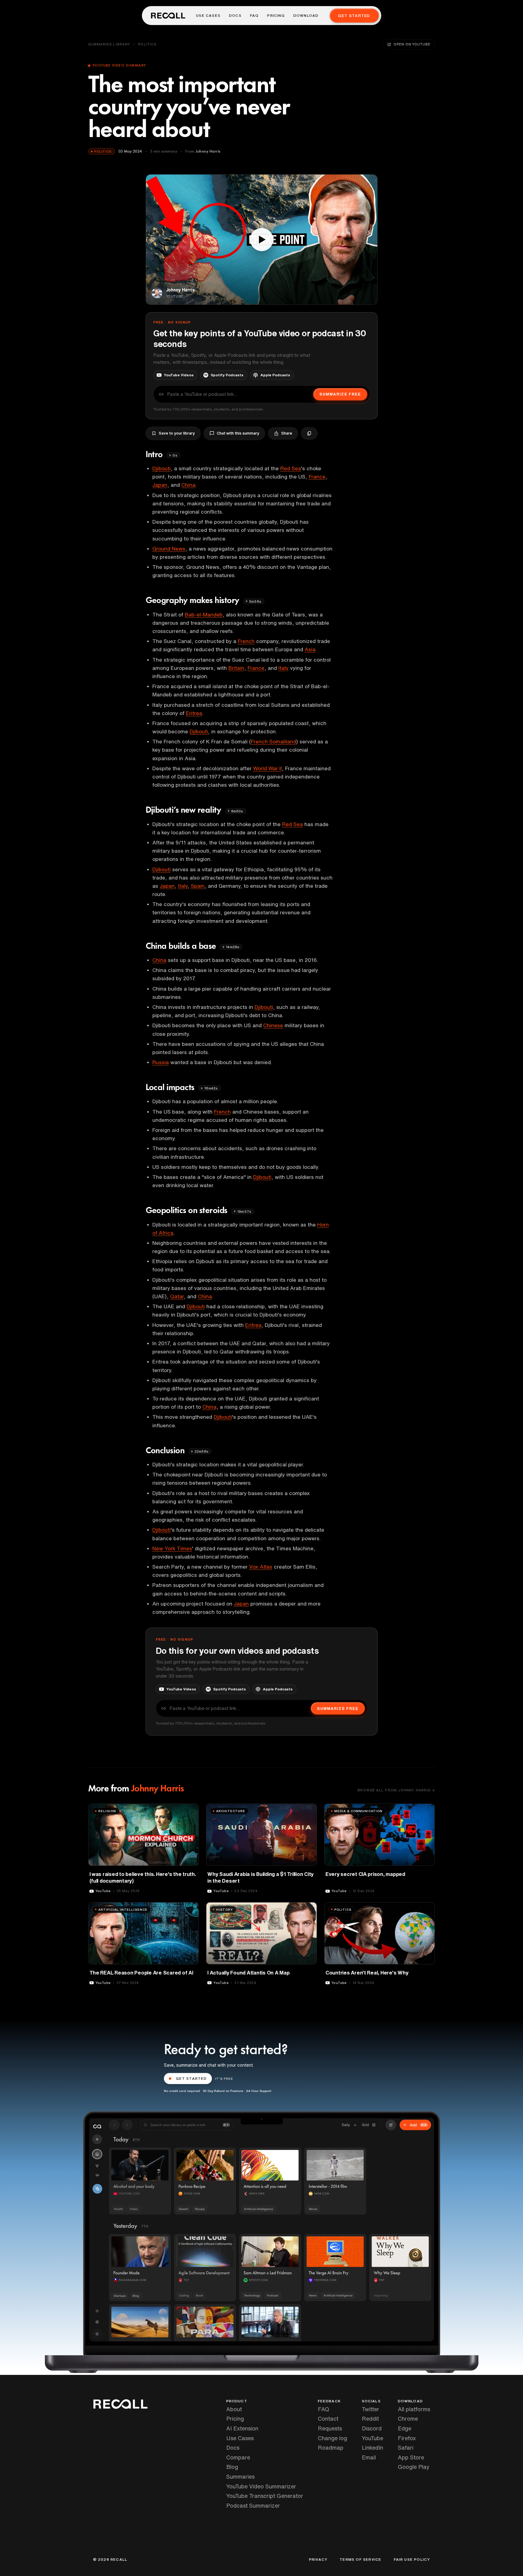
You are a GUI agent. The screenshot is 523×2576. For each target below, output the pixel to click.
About (234, 2409)
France (317, 477)
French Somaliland (274, 741)
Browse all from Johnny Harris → (396, 1790)
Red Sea (291, 468)
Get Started (354, 16)
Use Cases (208, 16)
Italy (283, 668)
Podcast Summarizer (253, 2506)
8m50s (237, 811)
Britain (236, 668)
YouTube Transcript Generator (265, 2496)
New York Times (172, 1548)
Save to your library (177, 433)
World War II (267, 768)
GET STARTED (191, 2078)
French (246, 641)
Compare (238, 2457)
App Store (411, 2457)
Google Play (414, 2467)
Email (369, 2457)
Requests (330, 2428)
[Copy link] (309, 433)
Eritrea (194, 713)
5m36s (255, 601)
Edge (405, 2428)
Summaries (240, 2477)
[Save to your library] (191, 1811)
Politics (147, 44)
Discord (372, 2428)
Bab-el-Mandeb (204, 614)
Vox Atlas (261, 1567)
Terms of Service (360, 2560)
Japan (160, 485)
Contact (328, 2419)
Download (306, 16)
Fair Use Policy (412, 2560)
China (188, 485)
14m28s (233, 947)
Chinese (273, 1025)
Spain (198, 886)
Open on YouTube (412, 44)
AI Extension (242, 2428)
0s (175, 455)
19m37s (244, 1211)
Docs (235, 16)
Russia (161, 1062)
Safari (406, 2448)
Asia (310, 649)
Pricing (276, 16)
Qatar (177, 1296)
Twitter (370, 2409)
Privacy (318, 2560)
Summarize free (340, 394)
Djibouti (162, 468)
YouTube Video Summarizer (261, 2486)
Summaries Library (109, 44)
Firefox (407, 2438)
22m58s (202, 1451)
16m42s (211, 1088)
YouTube (372, 2438)
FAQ (254, 16)
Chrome (408, 2419)
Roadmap (331, 2448)
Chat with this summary (238, 433)
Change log (332, 2438)
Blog (232, 2467)
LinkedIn (372, 2448)
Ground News (169, 549)
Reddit (370, 2419)
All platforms (414, 2409)
